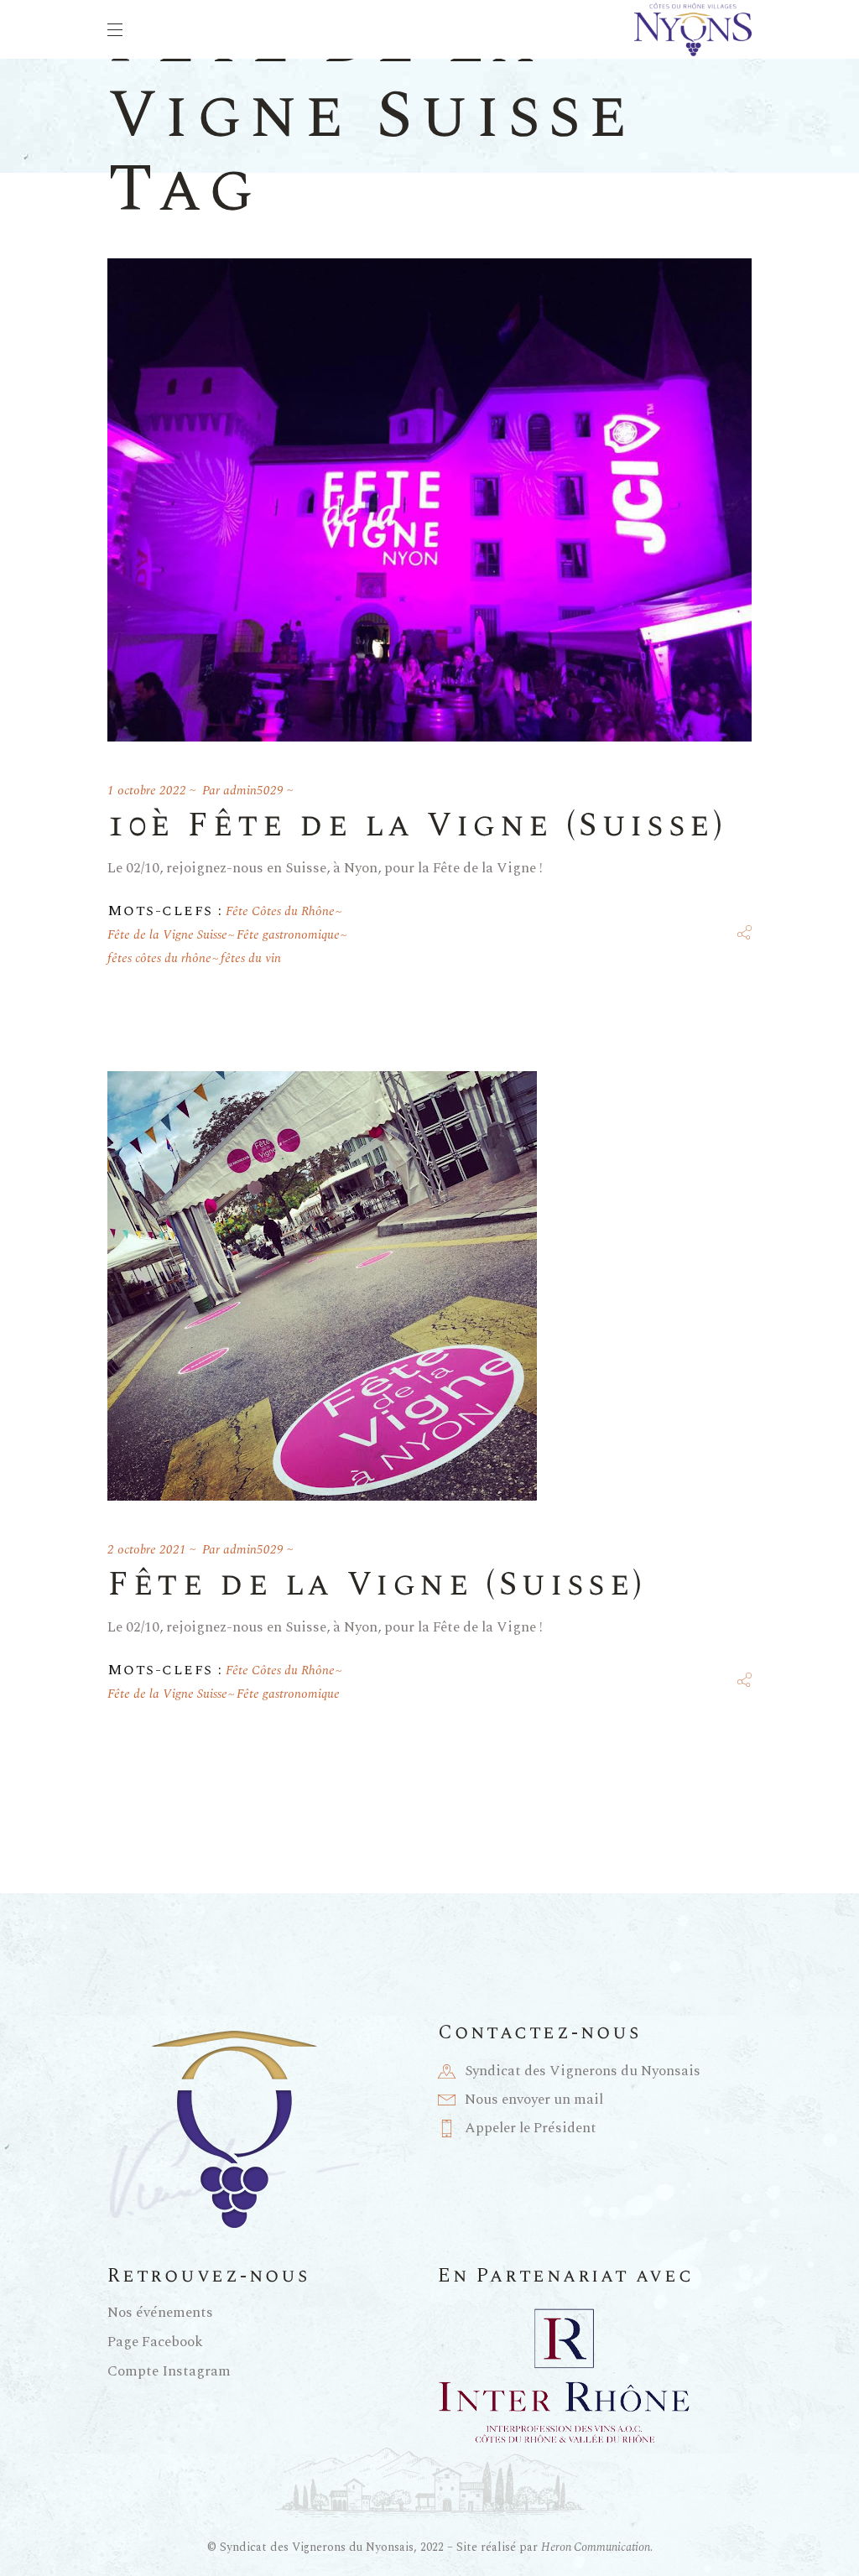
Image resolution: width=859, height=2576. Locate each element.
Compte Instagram (169, 2371)
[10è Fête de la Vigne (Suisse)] (429, 500)
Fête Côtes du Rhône (280, 911)
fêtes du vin (251, 958)
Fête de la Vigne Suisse (167, 935)
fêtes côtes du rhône (159, 958)
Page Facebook (155, 2342)
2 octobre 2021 (147, 1550)
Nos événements (160, 2313)
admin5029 (253, 791)
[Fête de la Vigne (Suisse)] (322, 1286)
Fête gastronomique (288, 935)
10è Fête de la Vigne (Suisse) (417, 826)
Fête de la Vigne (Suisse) (377, 1585)
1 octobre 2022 (147, 791)
